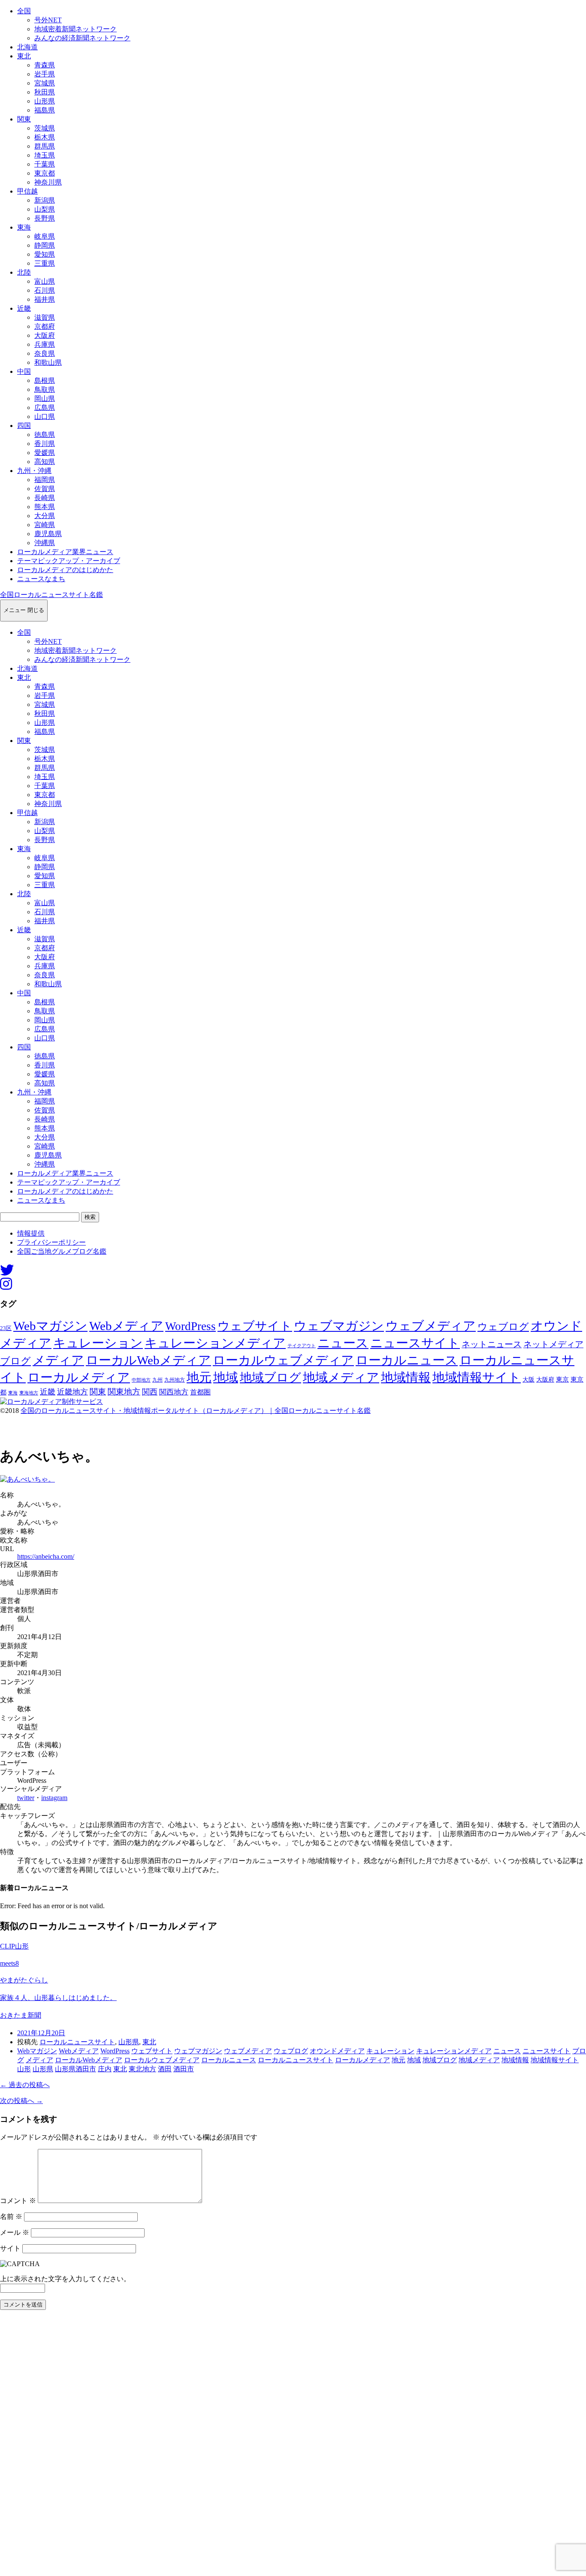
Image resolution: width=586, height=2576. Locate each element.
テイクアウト (302, 1346)
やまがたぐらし (24, 1980)
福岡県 (45, 480)
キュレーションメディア (215, 1343)
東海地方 (29, 1393)
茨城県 (45, 128)
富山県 (45, 281)
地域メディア (341, 1377)
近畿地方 (72, 1392)
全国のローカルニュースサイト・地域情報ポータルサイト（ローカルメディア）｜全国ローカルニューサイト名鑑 (196, 1411)
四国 (24, 426)
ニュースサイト (415, 1343)
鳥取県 (45, 389)
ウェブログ (503, 1327)
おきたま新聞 (21, 2015)
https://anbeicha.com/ (46, 1556)
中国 (24, 371)
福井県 (45, 299)
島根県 (45, 380)
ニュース (343, 1343)
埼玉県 (45, 155)
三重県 (45, 263)
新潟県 (45, 200)
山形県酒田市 (76, 2069)
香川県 (45, 444)
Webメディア (126, 1326)
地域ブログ (270, 1377)
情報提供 (31, 1233)
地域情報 (406, 1377)
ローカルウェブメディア (283, 1360)
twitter (26, 1798)
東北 (24, 56)
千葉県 (45, 164)
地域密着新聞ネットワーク (76, 29)
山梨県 (45, 209)
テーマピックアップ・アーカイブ (69, 561)
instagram (54, 1798)
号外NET (48, 20)
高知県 (45, 462)
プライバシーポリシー (51, 1242)
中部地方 (141, 1380)
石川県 (45, 290)
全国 (24, 11)
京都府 (45, 326)
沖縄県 (45, 543)
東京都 (45, 173)
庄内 (105, 2069)
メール (15, 2232)
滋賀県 (45, 317)
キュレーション (98, 1343)
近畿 (24, 308)
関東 (24, 119)
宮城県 (45, 83)
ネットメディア (553, 1344)
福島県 (45, 110)
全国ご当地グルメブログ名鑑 (62, 1251)
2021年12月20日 (41, 2033)
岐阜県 (45, 236)
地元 (199, 1377)
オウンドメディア (337, 2051)
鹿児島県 (48, 534)
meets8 (9, 1963)
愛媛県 (45, 453)
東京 (562, 1379)
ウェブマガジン (339, 1326)
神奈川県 (48, 182)
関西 (150, 1392)
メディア (58, 1360)
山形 (24, 2069)
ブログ (15, 1361)
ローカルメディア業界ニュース (65, 552)
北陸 (24, 272)
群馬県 (45, 146)
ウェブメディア (431, 1326)
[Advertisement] (257, 2446)
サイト (10, 2248)
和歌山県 (48, 362)
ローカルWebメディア (148, 1360)
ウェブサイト (255, 1326)
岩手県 (45, 74)
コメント (18, 2201)
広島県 (45, 408)
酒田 (165, 2069)
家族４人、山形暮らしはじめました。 (58, 1998)
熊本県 (45, 507)
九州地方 (175, 1380)
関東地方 (124, 1392)
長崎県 (45, 498)
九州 (157, 1380)
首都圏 (200, 1392)
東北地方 (142, 2069)
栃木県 (45, 137)
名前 (11, 2217)
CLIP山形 (14, 1946)
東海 (24, 227)
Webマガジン (50, 1326)
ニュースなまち (41, 579)
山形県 (45, 101)
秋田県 (45, 92)
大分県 (45, 516)
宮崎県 (45, 525)
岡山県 (45, 399)
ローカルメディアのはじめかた (65, 570)
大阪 (529, 1379)
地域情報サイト (477, 1377)
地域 (226, 1377)
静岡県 (45, 245)
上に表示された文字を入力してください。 (65, 2279)
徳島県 (45, 435)
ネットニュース (492, 1344)
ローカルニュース (407, 1360)
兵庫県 (45, 344)
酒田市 (184, 2069)
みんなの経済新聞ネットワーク (82, 38)
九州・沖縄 (34, 471)
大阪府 (45, 335)
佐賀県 (45, 489)
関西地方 (174, 1392)
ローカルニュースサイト (77, 2042)
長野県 (45, 218)
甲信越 (27, 191)
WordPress (190, 1326)
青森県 (45, 65)
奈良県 (45, 353)
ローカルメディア (79, 1377)
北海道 (27, 47)
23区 (6, 1328)
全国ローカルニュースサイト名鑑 (51, 595)
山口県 (45, 417)
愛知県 (45, 254)
